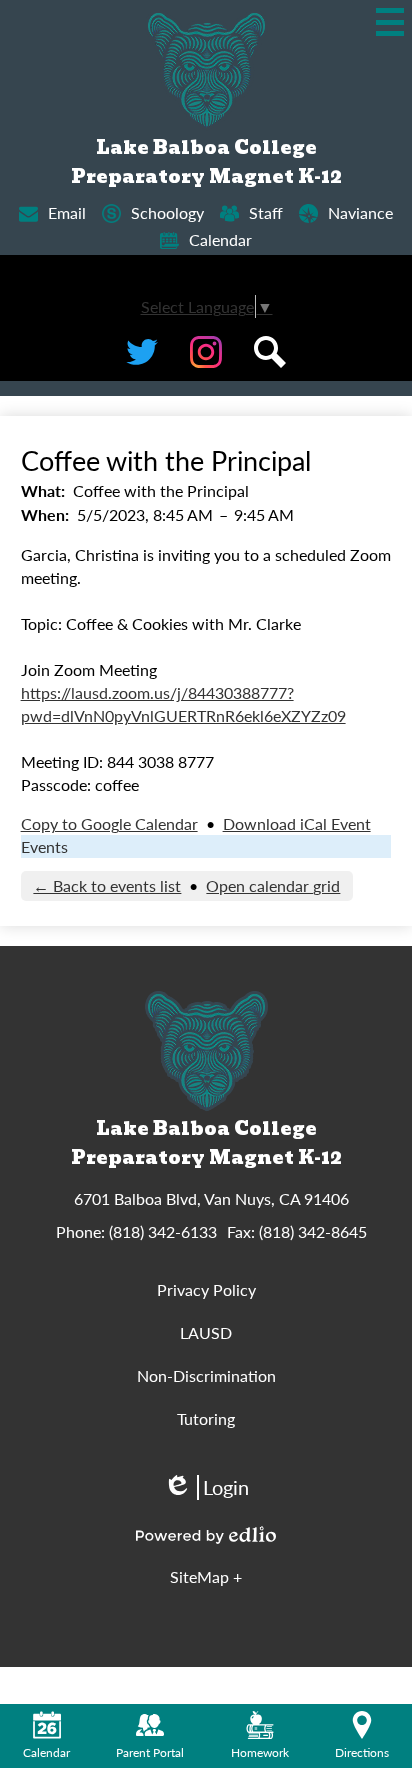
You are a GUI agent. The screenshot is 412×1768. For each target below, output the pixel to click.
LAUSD (206, 1332)
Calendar (220, 239)
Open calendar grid (273, 885)
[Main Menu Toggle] (390, 22)
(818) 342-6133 (163, 1231)
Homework (260, 1752)
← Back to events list (107, 885)
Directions (362, 1752)
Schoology (167, 212)
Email (67, 212)
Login (206, 1487)
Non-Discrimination (206, 1375)
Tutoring (206, 1418)
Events (44, 846)
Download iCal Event (297, 823)
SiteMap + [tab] (206, 1576)
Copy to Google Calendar (109, 823)
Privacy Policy (206, 1289)
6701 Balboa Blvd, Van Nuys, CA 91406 (211, 1198)
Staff (266, 212)
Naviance (360, 212)
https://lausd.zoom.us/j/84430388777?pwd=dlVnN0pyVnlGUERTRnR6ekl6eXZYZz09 (183, 704)
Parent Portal (150, 1752)
